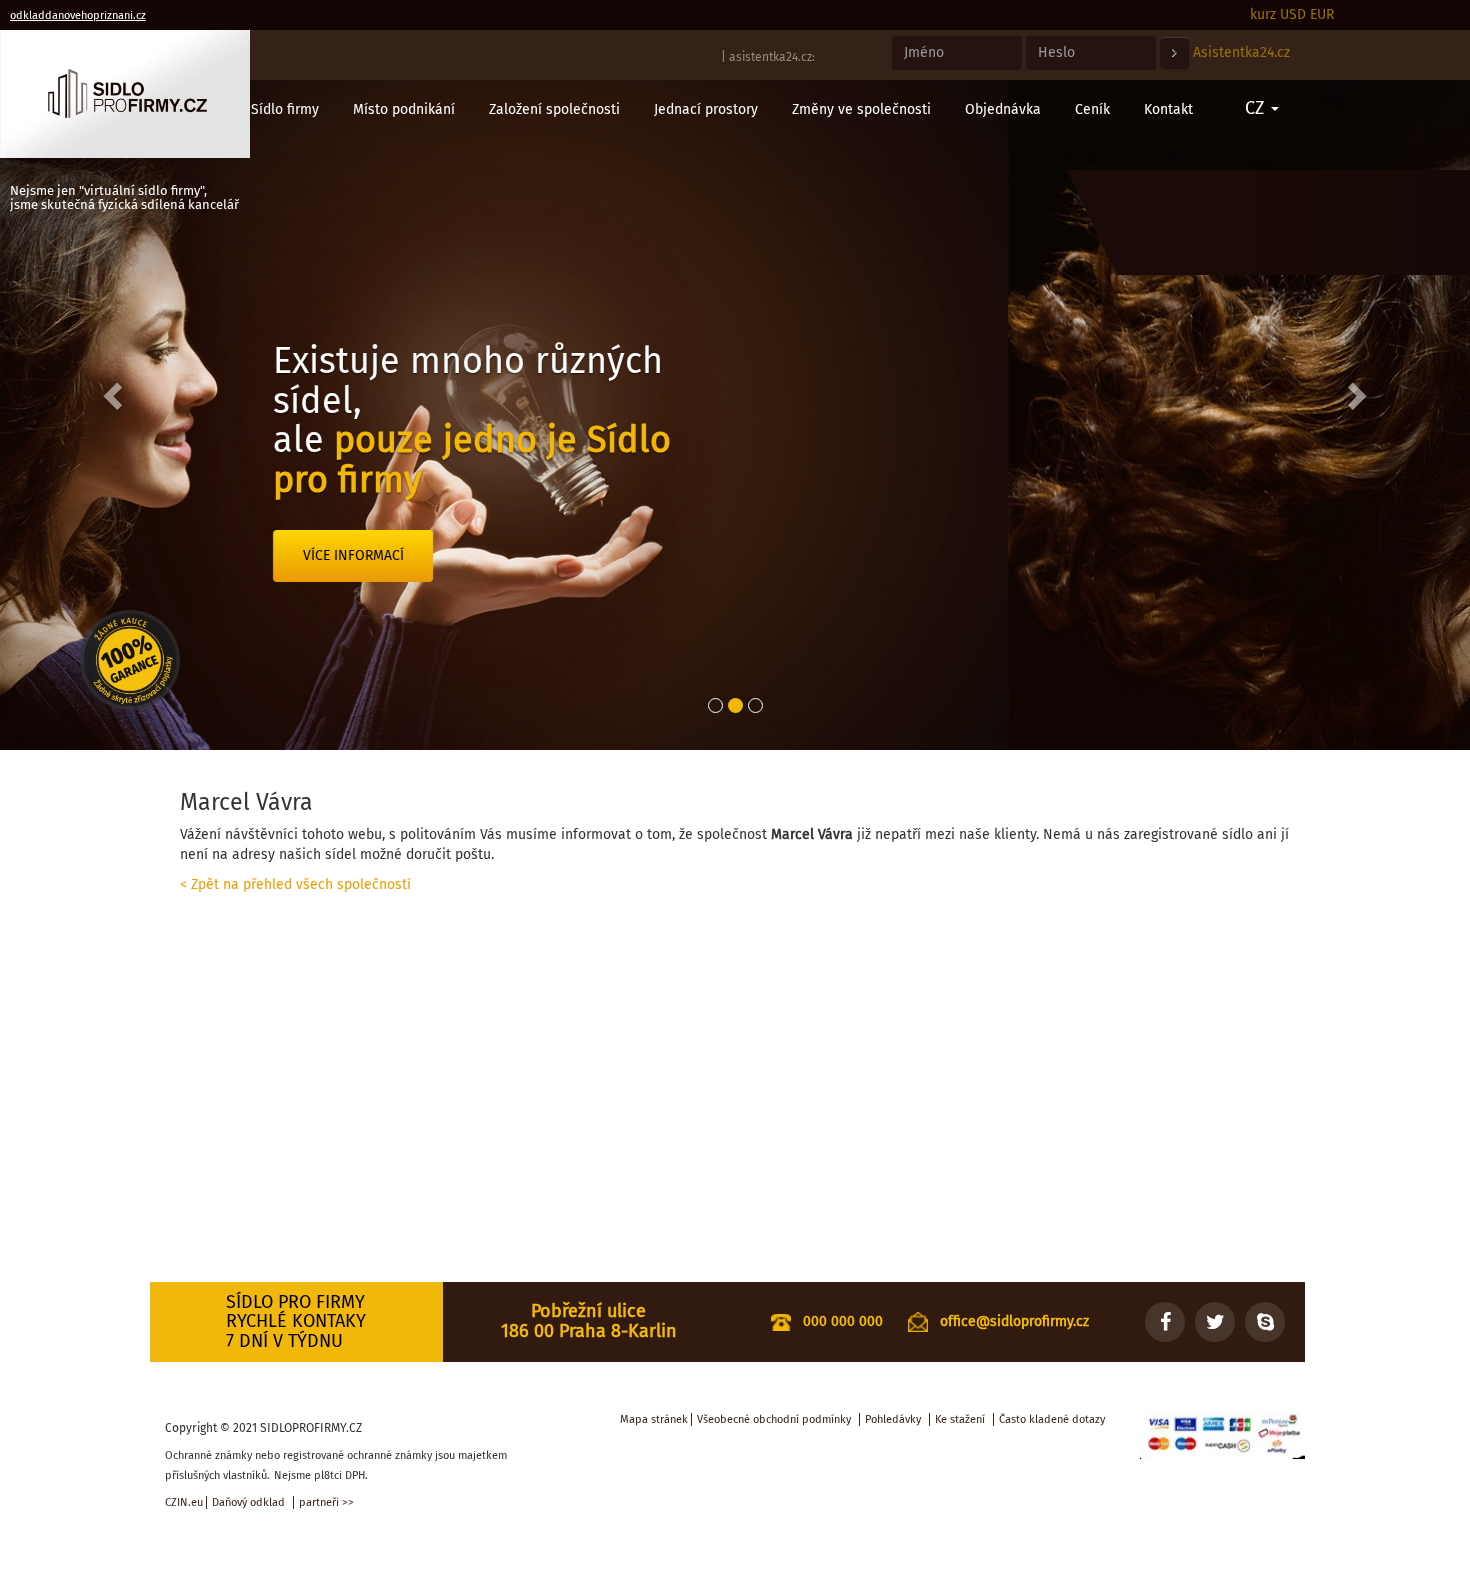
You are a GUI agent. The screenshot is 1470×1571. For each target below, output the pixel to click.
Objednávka (1003, 109)
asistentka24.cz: (772, 57)
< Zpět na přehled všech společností (295, 884)
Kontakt (1168, 109)
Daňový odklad (248, 1502)
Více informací (815, 555)
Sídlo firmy (285, 109)
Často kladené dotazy (1052, 1419)
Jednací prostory (706, 109)
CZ (1257, 108)
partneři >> (326, 1502)
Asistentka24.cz (1241, 52)
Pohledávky (893, 1419)
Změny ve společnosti (861, 109)
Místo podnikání (404, 109)
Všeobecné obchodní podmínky (774, 1419)
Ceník (1092, 109)
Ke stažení (960, 1419)
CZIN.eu (184, 1502)
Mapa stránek (654, 1419)
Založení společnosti (554, 109)
